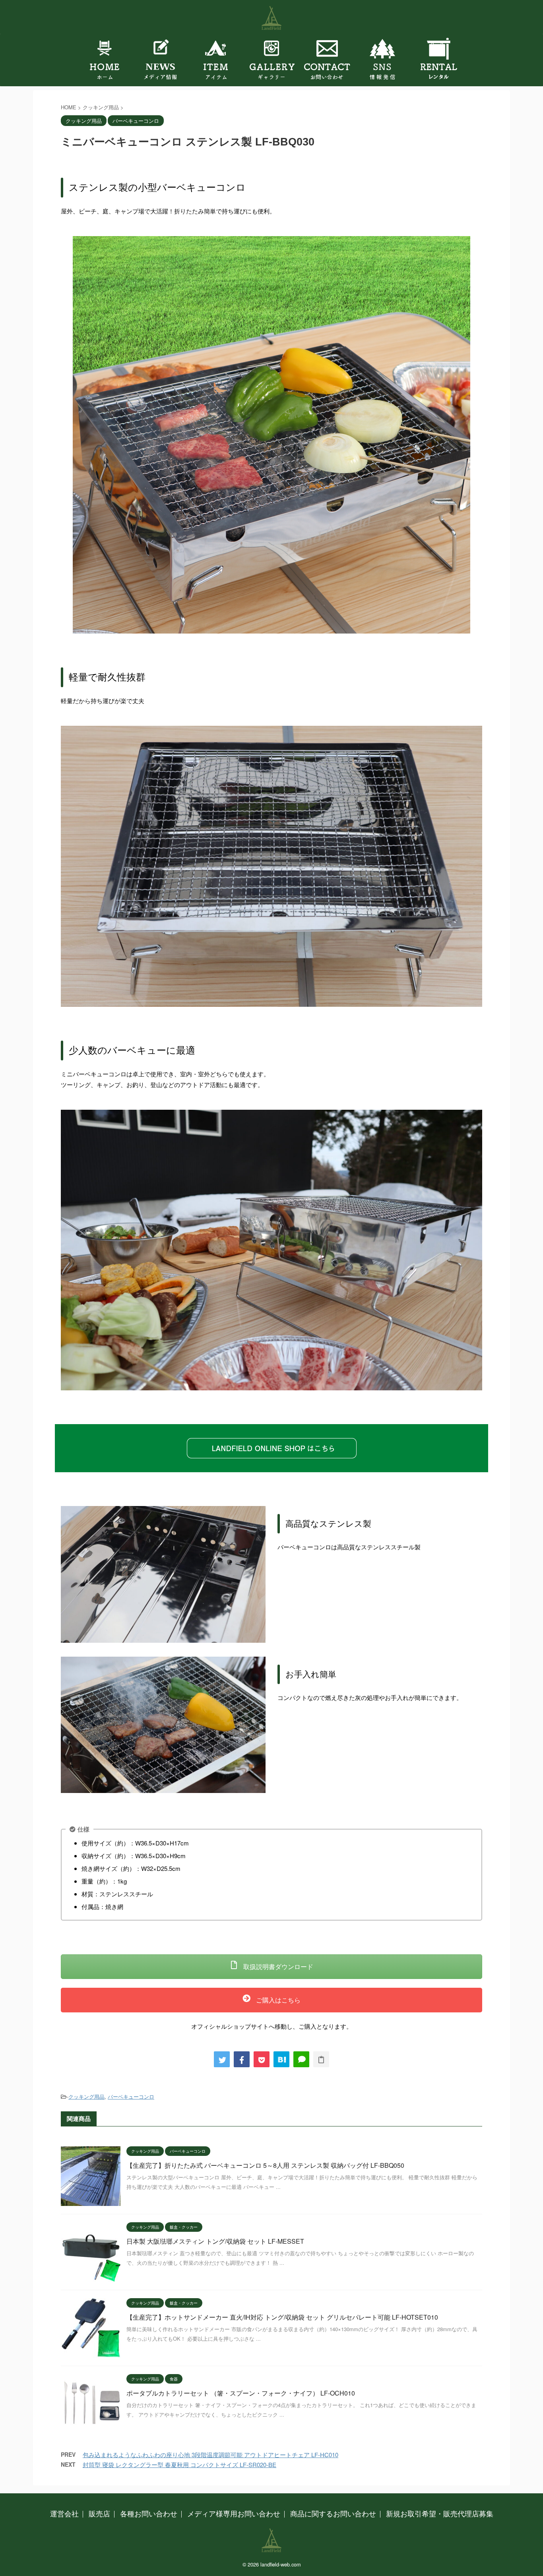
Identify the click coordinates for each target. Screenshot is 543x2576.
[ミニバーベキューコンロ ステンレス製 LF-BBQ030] (281, 2059)
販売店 (99, 2513)
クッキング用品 (86, 2096)
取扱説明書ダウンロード (277, 1966)
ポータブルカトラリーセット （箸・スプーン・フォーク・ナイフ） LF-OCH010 (241, 2393)
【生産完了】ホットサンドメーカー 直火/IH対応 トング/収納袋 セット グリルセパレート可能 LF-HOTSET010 (282, 2317)
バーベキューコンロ (131, 2096)
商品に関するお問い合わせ (333, 2513)
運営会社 (64, 2513)
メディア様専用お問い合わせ (234, 2513)
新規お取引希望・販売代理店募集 (440, 2513)
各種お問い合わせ (149, 2513)
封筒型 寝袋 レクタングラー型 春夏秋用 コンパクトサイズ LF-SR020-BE (179, 2465)
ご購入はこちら (277, 2000)
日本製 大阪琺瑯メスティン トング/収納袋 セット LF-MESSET (215, 2241)
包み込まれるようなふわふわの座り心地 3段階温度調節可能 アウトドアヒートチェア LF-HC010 (210, 2455)
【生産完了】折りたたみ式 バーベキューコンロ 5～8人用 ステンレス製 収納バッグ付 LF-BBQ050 (265, 2165)
